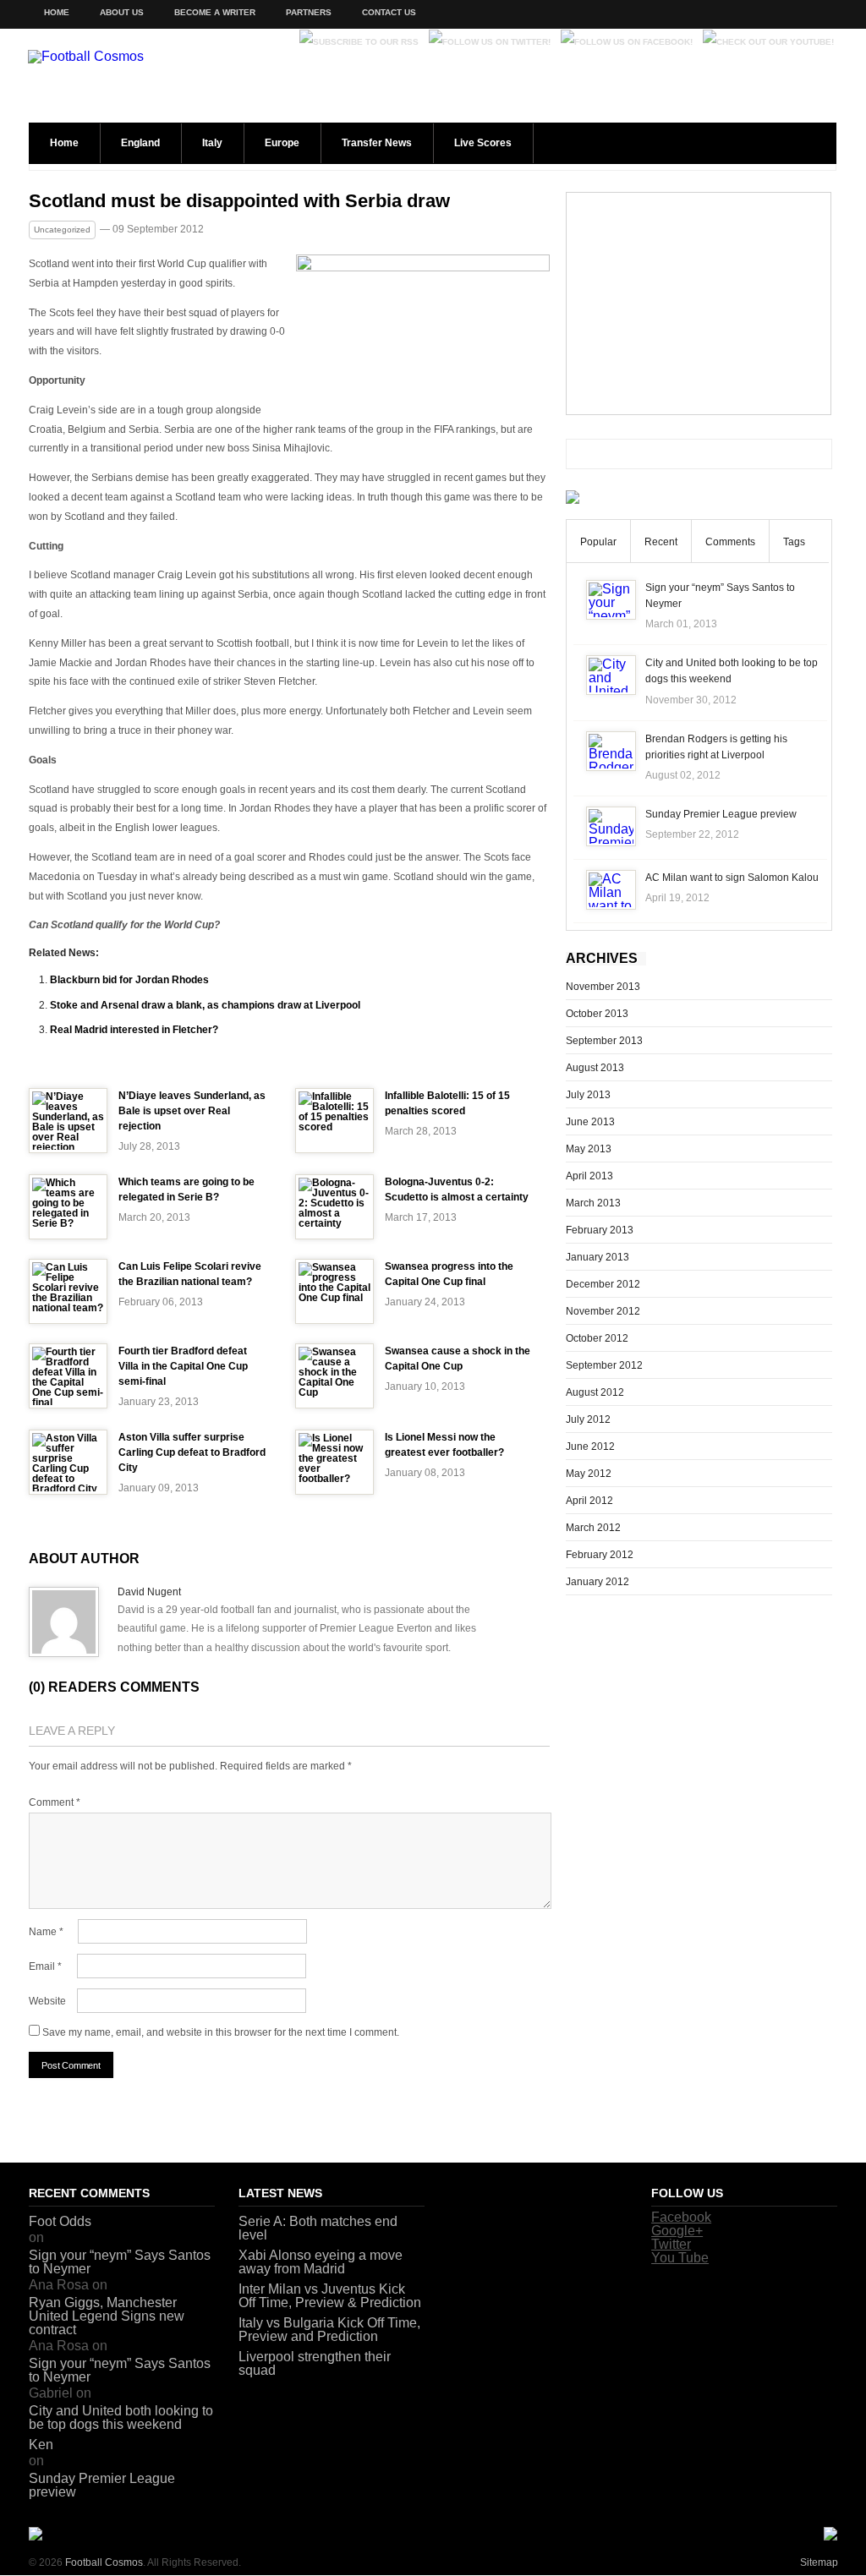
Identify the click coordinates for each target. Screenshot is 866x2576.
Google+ (677, 2231)
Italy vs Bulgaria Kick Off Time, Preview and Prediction (329, 2330)
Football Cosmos (104, 2562)
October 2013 (597, 1014)
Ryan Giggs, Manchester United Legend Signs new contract (107, 2316)
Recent (661, 542)
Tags (794, 542)
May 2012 (589, 1474)
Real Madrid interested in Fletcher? (134, 1030)
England (140, 143)
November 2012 (603, 1311)
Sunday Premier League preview (721, 814)
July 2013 (588, 1095)
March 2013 (593, 1203)
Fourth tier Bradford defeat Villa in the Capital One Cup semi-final (183, 1366)
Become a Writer (215, 12)
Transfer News (377, 143)
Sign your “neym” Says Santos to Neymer (120, 2262)
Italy (212, 143)
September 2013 (604, 1041)
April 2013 (589, 1176)
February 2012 (600, 1555)
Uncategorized (62, 230)
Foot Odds (60, 2221)
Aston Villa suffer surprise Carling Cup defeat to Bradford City (192, 1452)
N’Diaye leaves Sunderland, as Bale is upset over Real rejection (192, 1111)
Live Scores (483, 143)
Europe (282, 143)
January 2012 (597, 1582)
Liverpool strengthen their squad (315, 2363)
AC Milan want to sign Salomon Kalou (732, 878)
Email (45, 1966)
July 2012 (588, 1419)
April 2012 (589, 1501)
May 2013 (589, 1149)
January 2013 (597, 1257)
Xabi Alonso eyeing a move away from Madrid (321, 2262)
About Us (122, 12)
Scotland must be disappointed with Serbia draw (239, 201)
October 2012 (597, 1338)
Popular (598, 542)
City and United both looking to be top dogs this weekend (121, 2417)
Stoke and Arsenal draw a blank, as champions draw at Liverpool (205, 1005)
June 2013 (590, 1122)
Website (47, 2001)
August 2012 (595, 1392)
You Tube (680, 2258)
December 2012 (603, 1284)
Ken (41, 2445)
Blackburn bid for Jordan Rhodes (129, 980)
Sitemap (819, 2562)
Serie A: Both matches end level (318, 2228)
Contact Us (389, 12)
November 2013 (603, 987)
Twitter (671, 2244)
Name (46, 1932)
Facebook (681, 2217)
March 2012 (593, 1528)
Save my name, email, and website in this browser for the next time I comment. (221, 2032)
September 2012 (604, 1365)
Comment (55, 1802)
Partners (309, 12)
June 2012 (590, 1447)
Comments (730, 542)
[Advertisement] (699, 304)
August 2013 (595, 1068)
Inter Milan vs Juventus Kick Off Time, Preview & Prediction (330, 2296)
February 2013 (600, 1230)
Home (57, 12)
